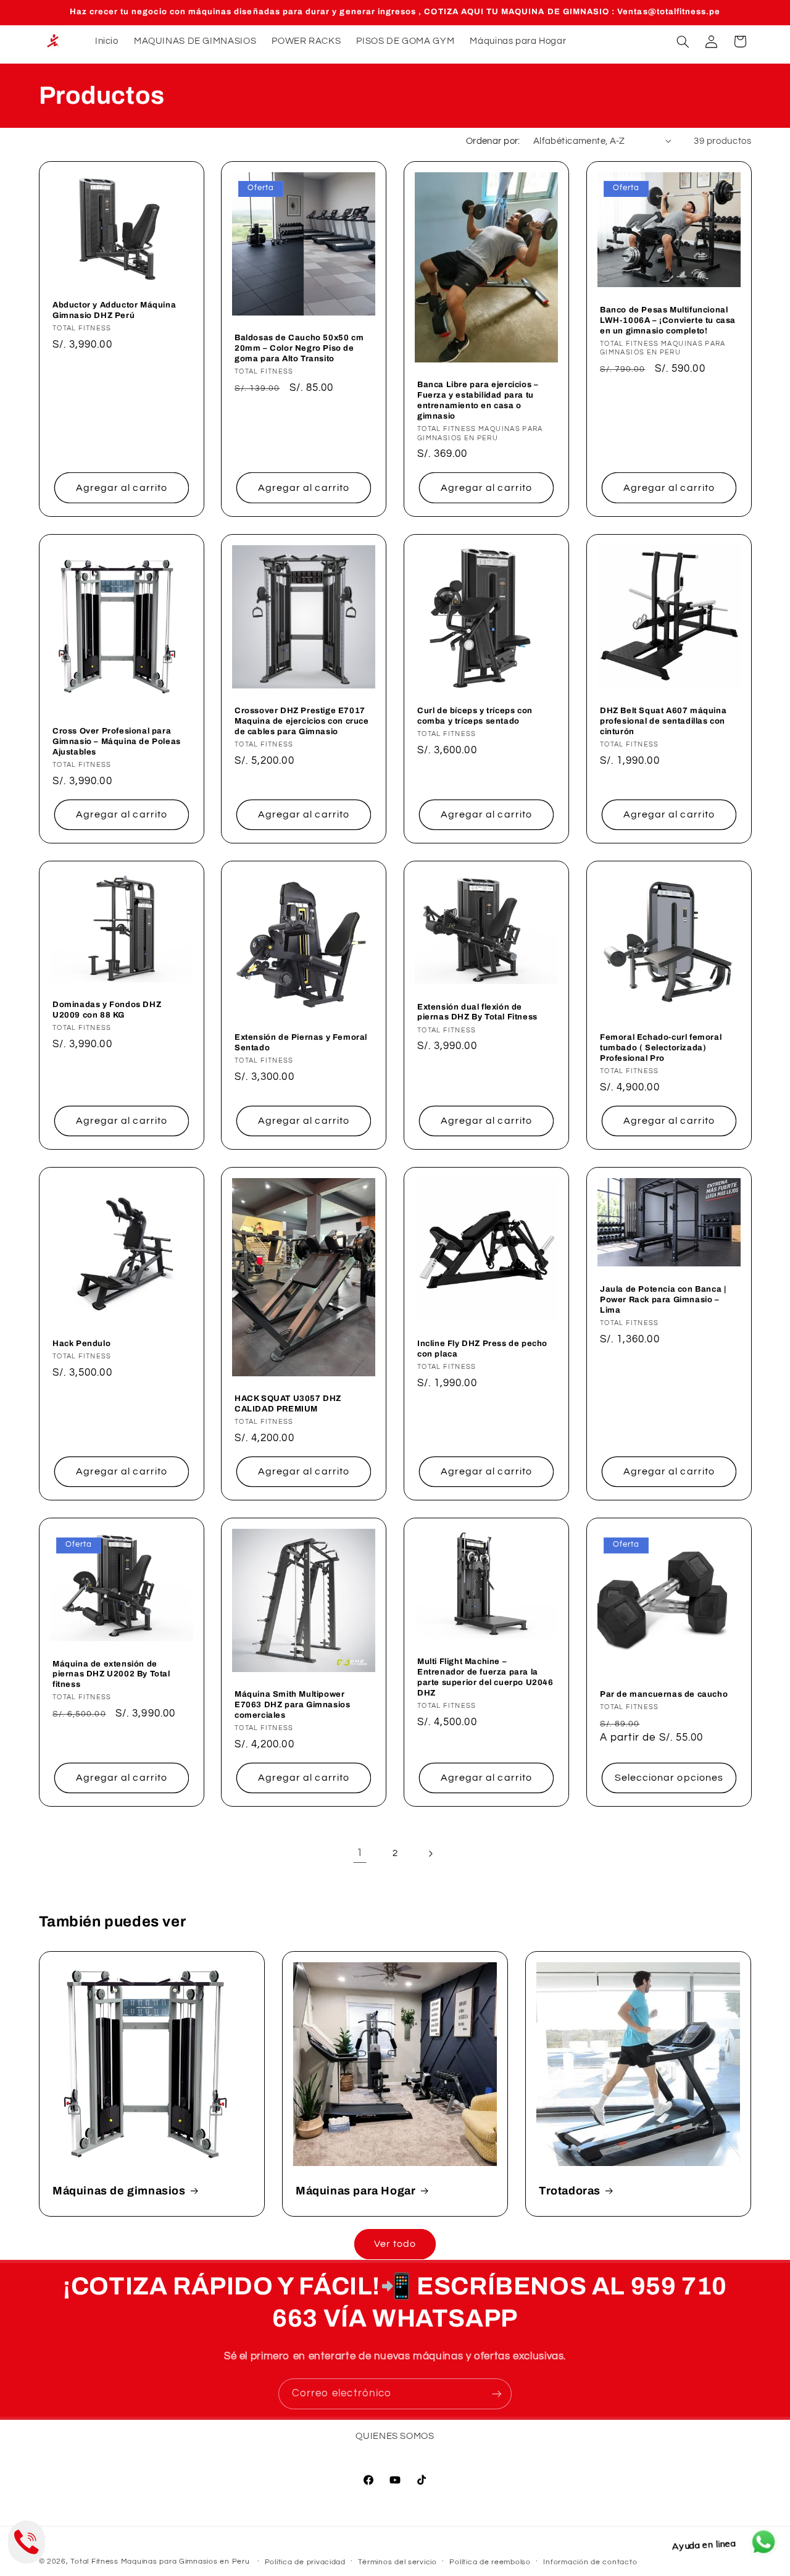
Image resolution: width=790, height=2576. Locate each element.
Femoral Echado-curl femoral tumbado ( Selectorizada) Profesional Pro (661, 1048)
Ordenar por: (493, 141)
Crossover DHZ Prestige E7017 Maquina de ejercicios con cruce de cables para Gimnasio (302, 721)
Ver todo (395, 2244)
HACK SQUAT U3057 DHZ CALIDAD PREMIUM (288, 1404)
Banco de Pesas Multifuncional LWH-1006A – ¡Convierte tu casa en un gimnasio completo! (668, 320)
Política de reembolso (490, 2562)
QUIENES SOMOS (395, 2436)
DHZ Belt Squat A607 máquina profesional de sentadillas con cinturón (663, 721)
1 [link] (360, 1853)
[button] (683, 41)
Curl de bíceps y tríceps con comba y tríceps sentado (475, 716)
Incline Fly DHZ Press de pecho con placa (482, 1349)
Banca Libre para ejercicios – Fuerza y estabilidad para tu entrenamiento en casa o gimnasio (478, 401)
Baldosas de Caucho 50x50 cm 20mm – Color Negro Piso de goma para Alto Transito (299, 349)
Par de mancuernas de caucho (664, 1694)
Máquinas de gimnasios (119, 2191)
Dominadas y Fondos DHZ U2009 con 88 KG (107, 1010)
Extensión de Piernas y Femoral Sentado (301, 1043)
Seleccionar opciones (669, 1778)
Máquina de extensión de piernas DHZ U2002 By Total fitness (111, 1675)
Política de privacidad (305, 2562)
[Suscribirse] (497, 2394)
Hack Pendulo (81, 1344)
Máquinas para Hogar (355, 2191)
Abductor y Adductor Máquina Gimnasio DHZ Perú (114, 311)
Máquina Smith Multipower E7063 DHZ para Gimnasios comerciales (292, 1705)
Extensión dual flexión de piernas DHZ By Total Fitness (477, 1012)
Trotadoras (570, 2191)
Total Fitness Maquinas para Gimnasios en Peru (160, 2561)
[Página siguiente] (430, 1854)
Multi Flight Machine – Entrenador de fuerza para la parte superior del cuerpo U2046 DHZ (485, 1677)
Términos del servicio (397, 2562)
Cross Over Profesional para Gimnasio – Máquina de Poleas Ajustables (117, 742)
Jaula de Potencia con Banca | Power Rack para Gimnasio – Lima (663, 1300)
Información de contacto (590, 2562)
